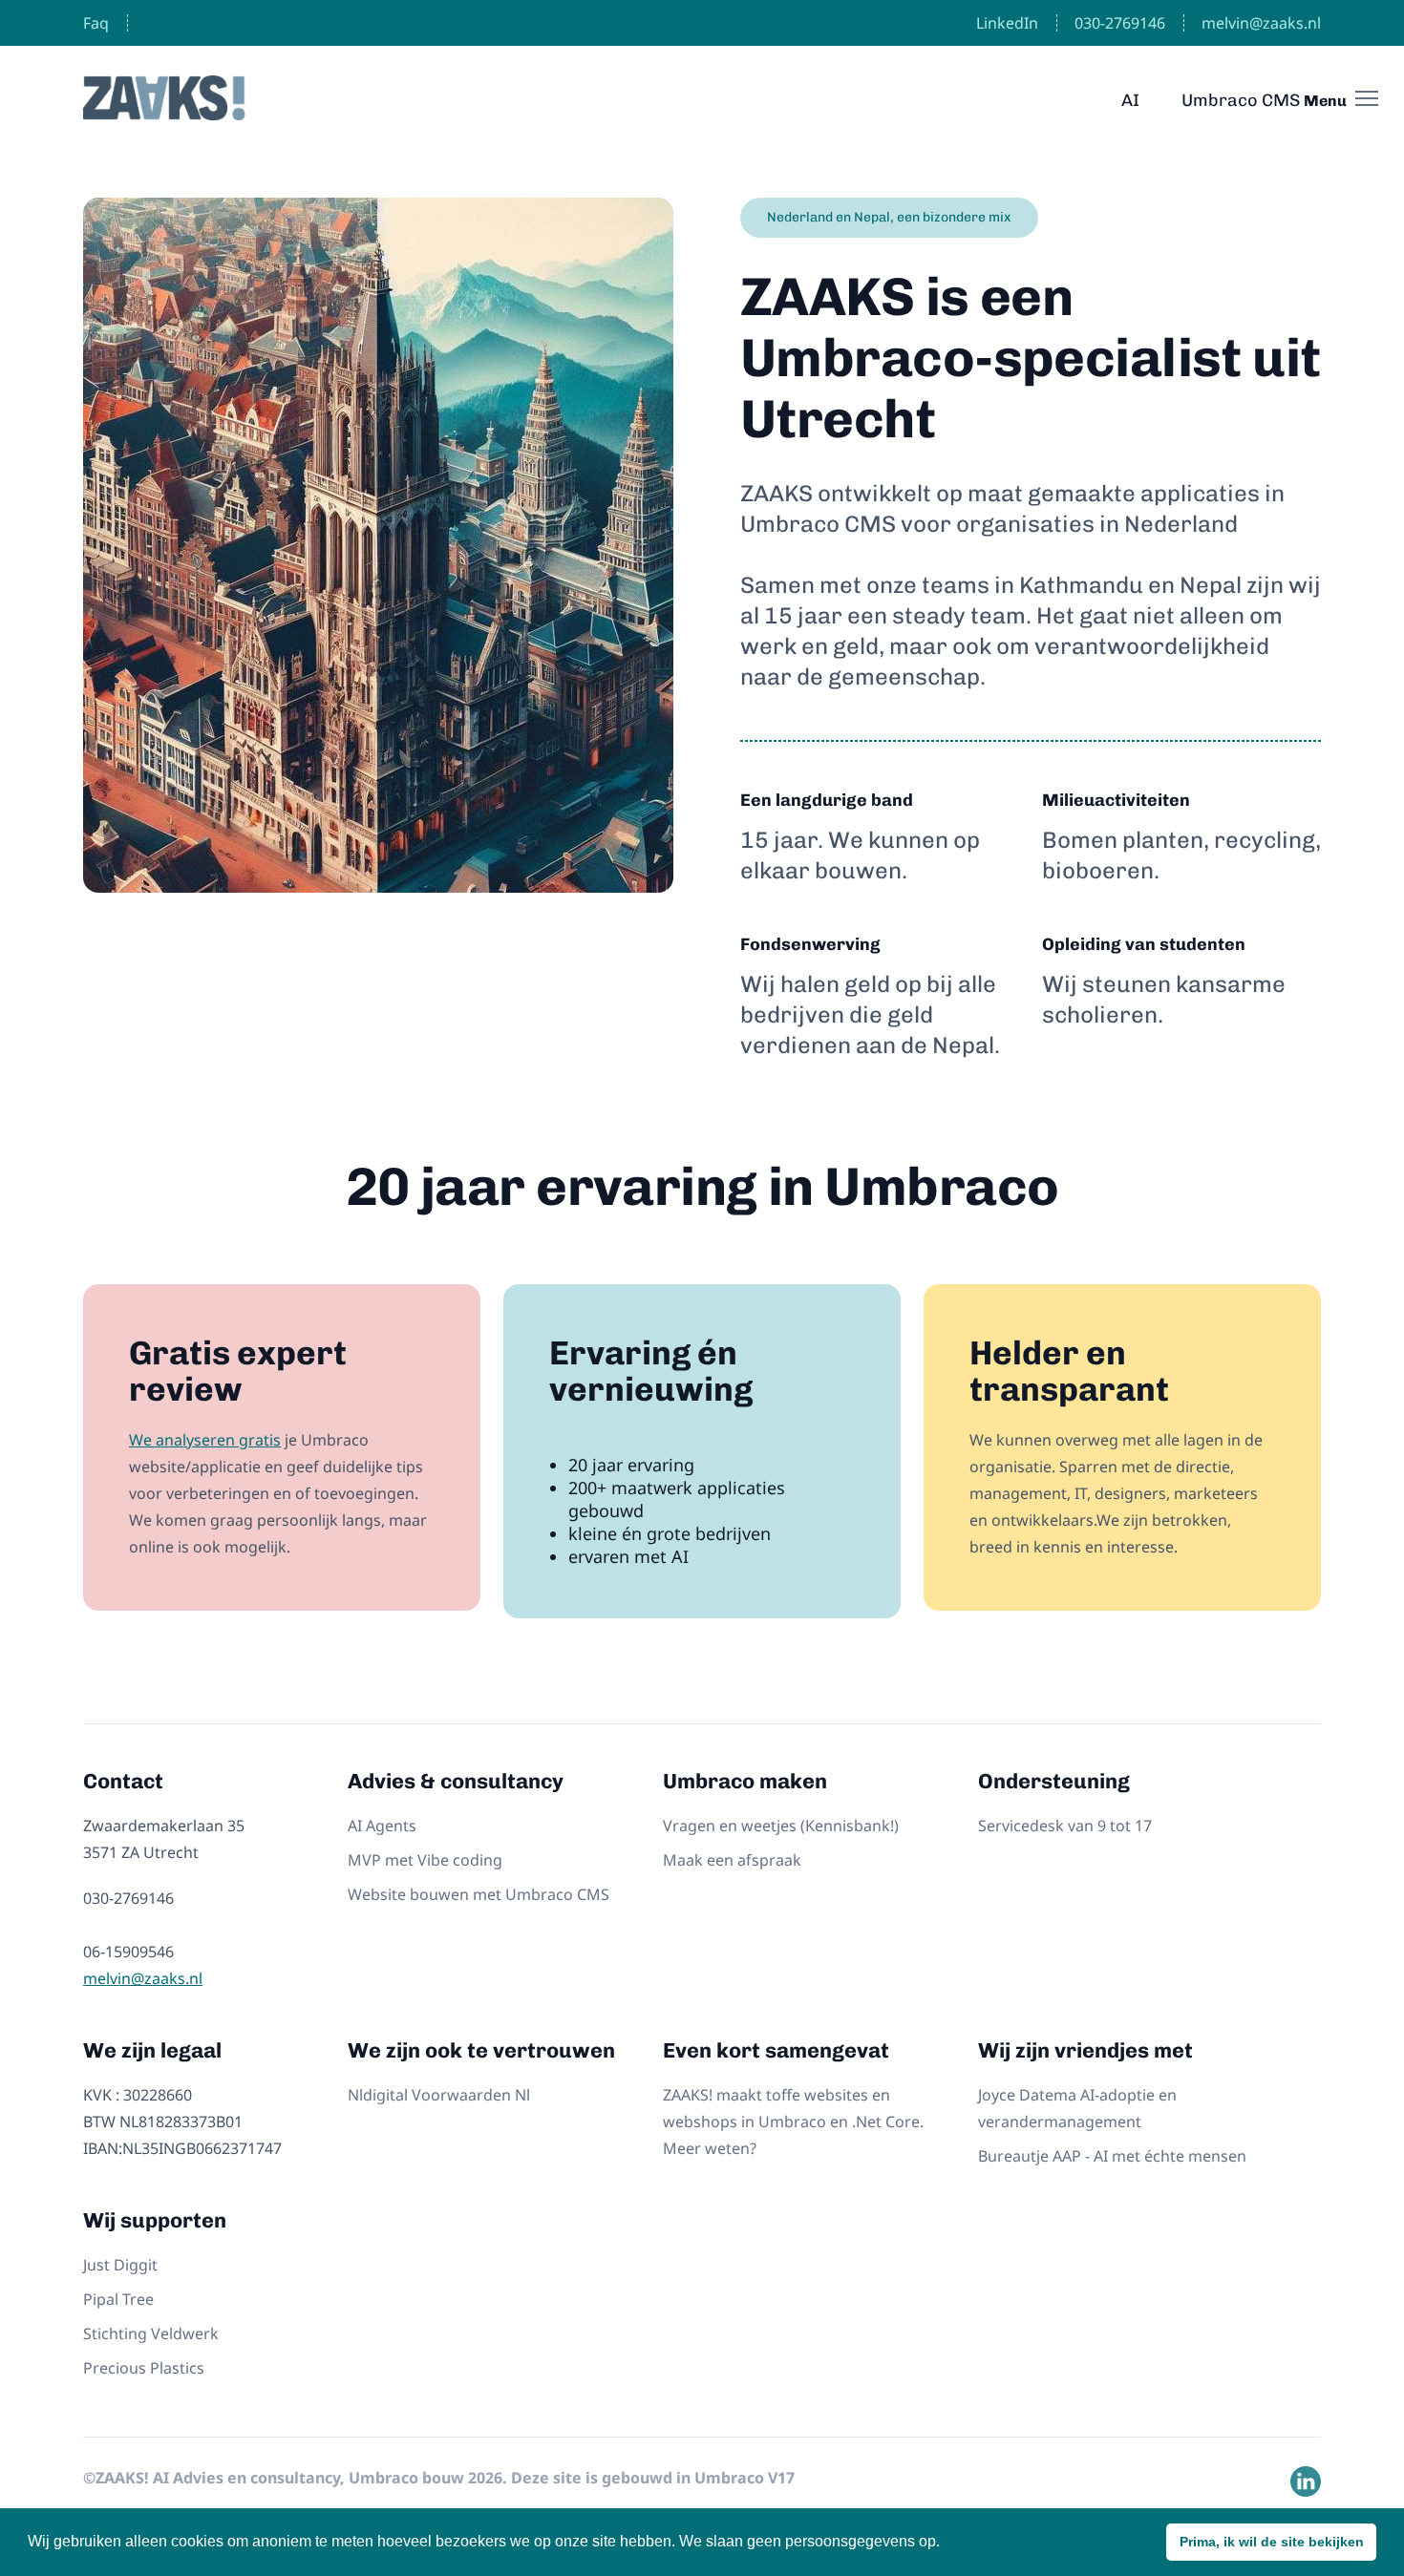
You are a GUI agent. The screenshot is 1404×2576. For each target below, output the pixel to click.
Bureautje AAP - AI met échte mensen (1112, 2156)
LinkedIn (1007, 23)
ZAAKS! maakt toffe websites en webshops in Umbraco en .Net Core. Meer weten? (793, 2122)
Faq (96, 23)
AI (1130, 100)
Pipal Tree (118, 2299)
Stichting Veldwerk (151, 2333)
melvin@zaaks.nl (1261, 23)
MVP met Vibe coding (425, 1860)
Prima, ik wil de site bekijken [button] (1272, 2542)
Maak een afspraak (732, 1860)
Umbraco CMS (1241, 100)
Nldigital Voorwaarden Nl (439, 2095)
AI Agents (382, 1826)
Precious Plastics (144, 2368)
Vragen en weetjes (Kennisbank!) (781, 1826)
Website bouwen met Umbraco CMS (479, 1894)
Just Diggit (120, 2265)
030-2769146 (1120, 23)
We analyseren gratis (205, 1440)
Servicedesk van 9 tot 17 (1065, 1826)
